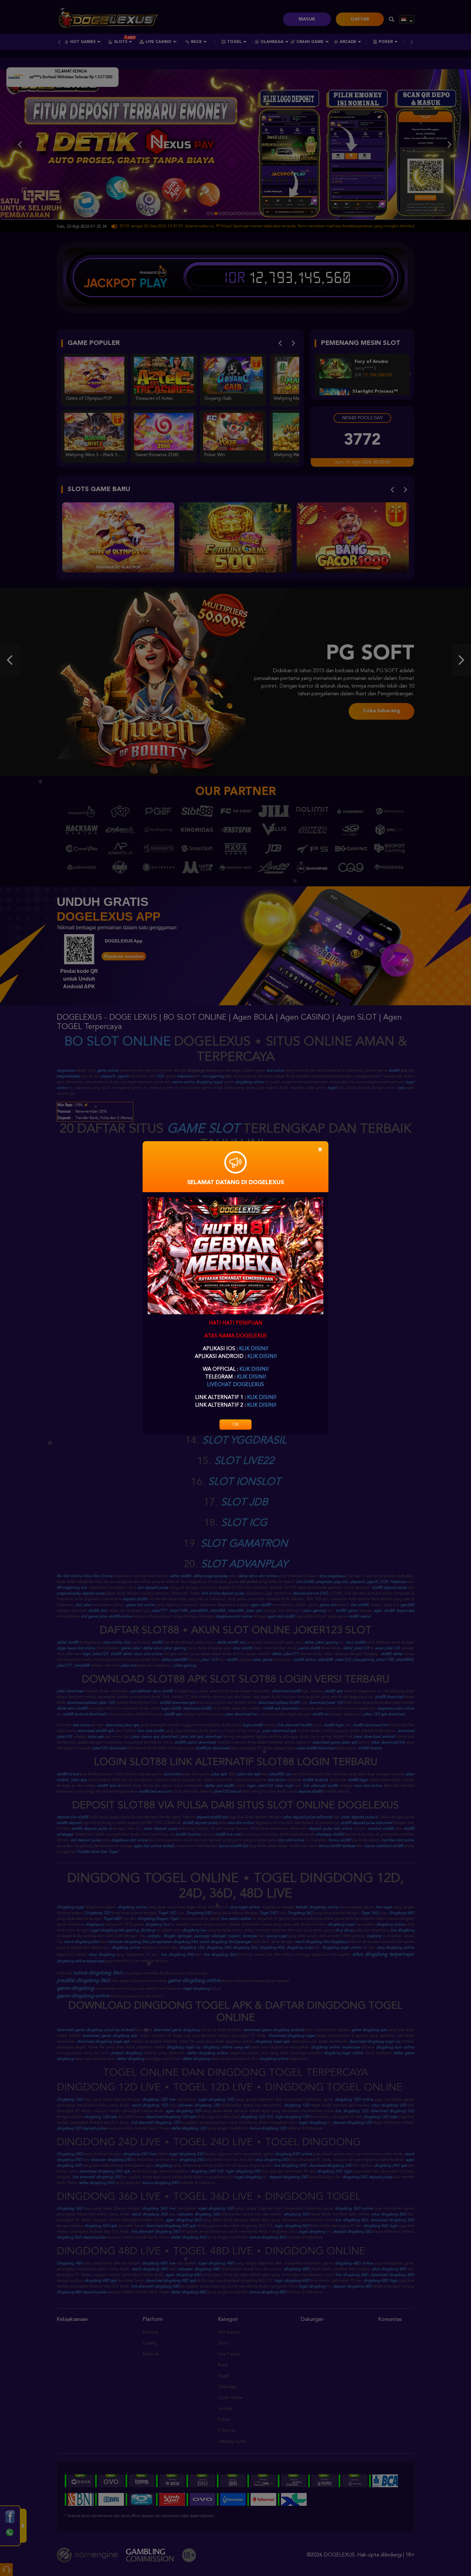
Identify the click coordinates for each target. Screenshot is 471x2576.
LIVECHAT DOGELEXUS (235, 1385)
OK (235, 1425)
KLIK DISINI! (254, 1349)
